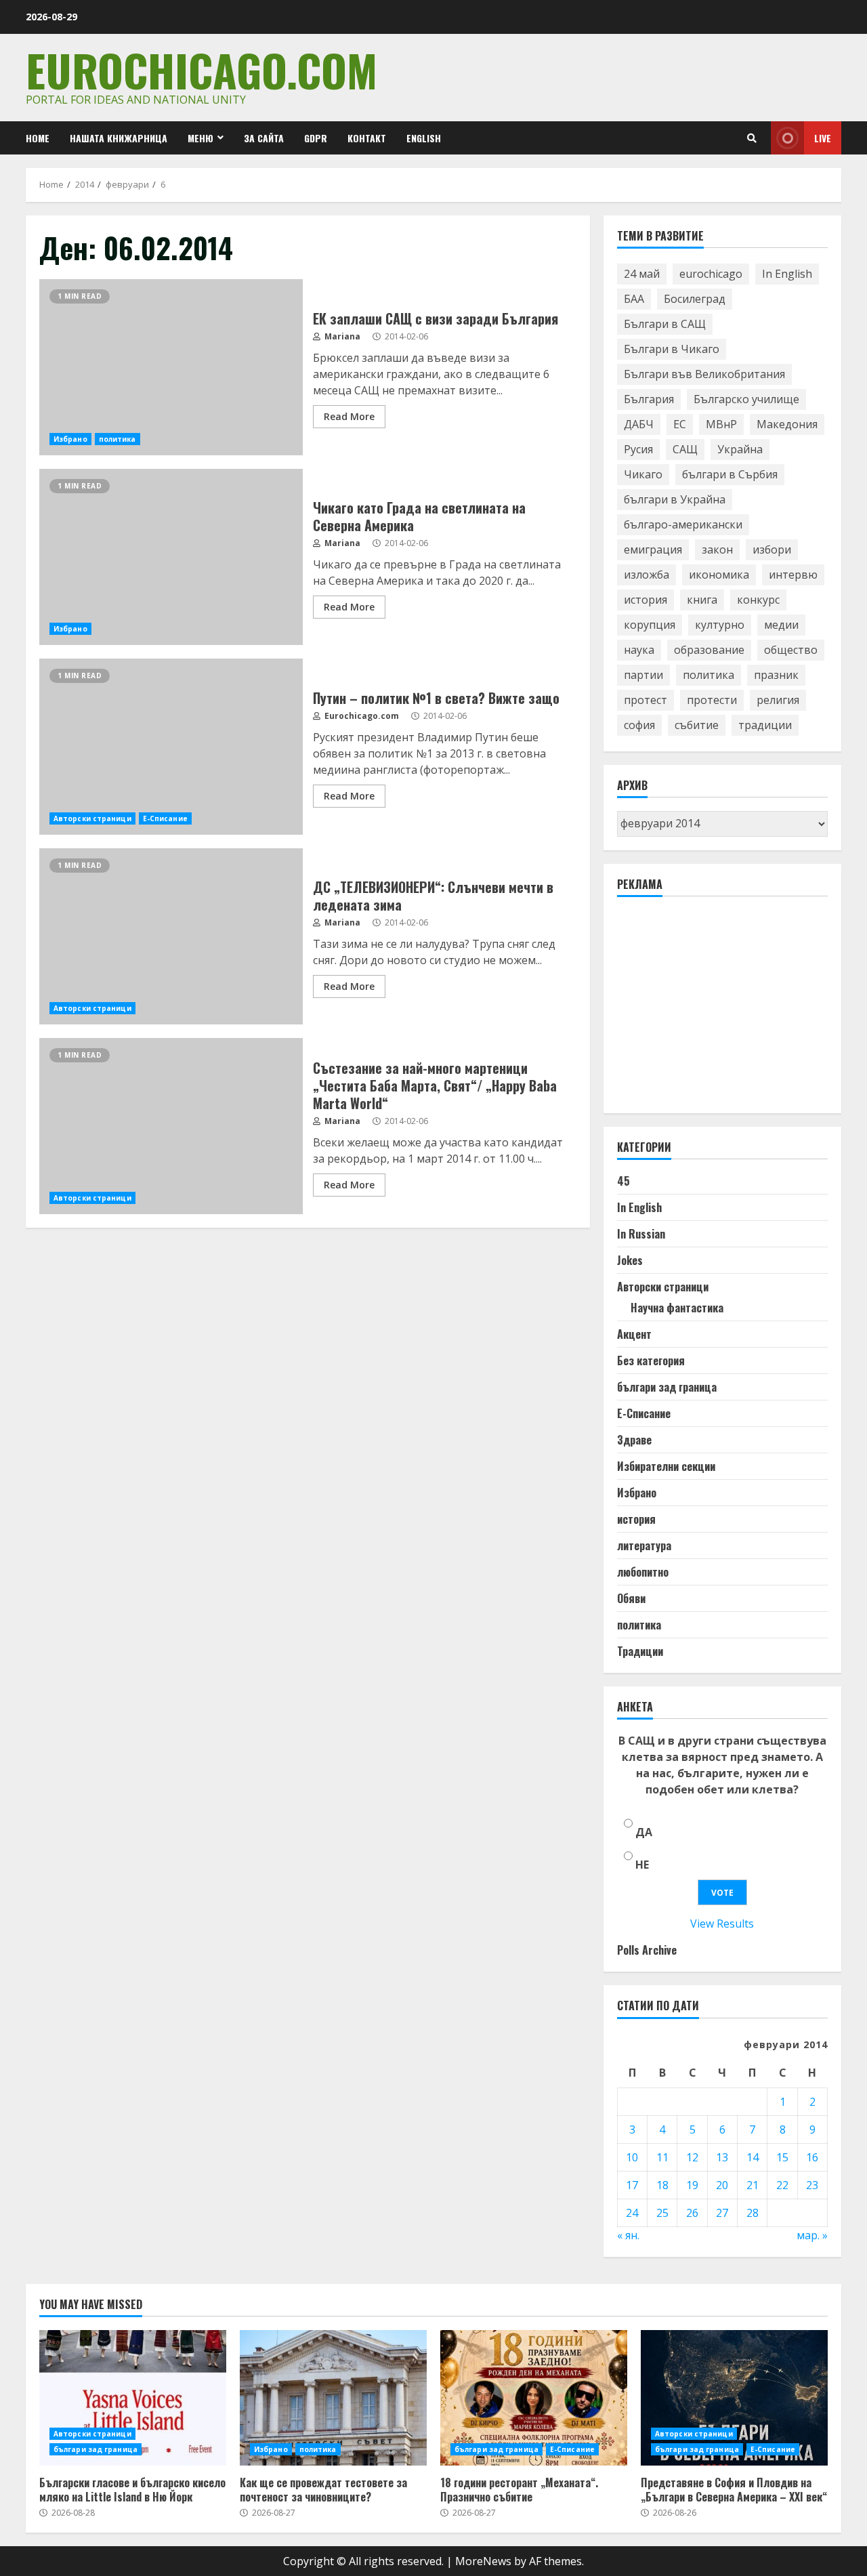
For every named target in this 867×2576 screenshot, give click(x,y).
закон (717, 549)
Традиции (640, 1651)
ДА (644, 1832)
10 (632, 2157)
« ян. (628, 2235)
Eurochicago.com (202, 69)
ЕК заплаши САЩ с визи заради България (171, 367)
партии (643, 675)
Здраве (634, 1440)
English (424, 138)
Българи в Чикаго (672, 349)
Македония (787, 424)
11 (662, 2157)
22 (782, 2185)
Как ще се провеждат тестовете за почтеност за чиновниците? (333, 2398)
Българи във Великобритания (704, 374)
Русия (638, 449)
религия (778, 700)
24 (632, 2213)
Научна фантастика (677, 1308)
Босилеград (695, 299)
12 (692, 2157)
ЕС (680, 424)
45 (623, 1181)
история (646, 600)
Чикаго (643, 474)
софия (639, 725)
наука (639, 650)
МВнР (721, 424)
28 (753, 2213)
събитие (697, 725)
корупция (650, 625)
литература (644, 1545)
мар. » (812, 2235)
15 (782, 2157)
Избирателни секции (666, 1466)
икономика (719, 575)
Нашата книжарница (119, 138)
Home (38, 138)
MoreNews (483, 2561)
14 (753, 2157)
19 (692, 2185)
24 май (642, 274)
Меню (200, 138)
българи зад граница (667, 1387)
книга (702, 600)
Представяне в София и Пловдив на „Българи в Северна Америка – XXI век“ (734, 2398)
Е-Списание (165, 818)
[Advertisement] (719, 1011)
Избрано (70, 439)
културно (720, 625)
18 (662, 2185)
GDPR (316, 138)
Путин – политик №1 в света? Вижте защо (171, 747)
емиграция (653, 549)
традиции (765, 725)
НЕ (642, 1865)
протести (712, 700)
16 (812, 2157)
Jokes (630, 1260)
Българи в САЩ (665, 324)
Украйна (740, 449)
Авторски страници (92, 818)
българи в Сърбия (730, 474)
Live (823, 138)
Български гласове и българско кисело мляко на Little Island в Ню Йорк (133, 2398)
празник (776, 675)
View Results (722, 1924)
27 (722, 2213)
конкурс (758, 600)
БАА (634, 299)
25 (662, 2213)
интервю (793, 575)
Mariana (341, 336)
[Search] (752, 138)
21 (753, 2185)
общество (791, 650)
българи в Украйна (675, 499)
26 (692, 2213)
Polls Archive (647, 1950)
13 (722, 2157)
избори (772, 549)
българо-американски (683, 524)
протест (646, 700)
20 (722, 2185)
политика (118, 439)
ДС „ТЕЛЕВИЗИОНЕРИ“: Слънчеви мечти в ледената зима (171, 936)
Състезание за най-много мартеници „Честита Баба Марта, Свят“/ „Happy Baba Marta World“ (171, 1126)
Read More (349, 416)
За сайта (264, 138)
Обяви (631, 1598)
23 (812, 2185)
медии (781, 625)
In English (787, 274)
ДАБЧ (639, 424)
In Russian (641, 1234)
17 (632, 2185)
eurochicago (711, 274)
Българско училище (746, 399)
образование (709, 650)
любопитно (643, 1572)
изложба (647, 575)
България (649, 399)
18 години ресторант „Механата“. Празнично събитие (534, 2398)
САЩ (685, 449)
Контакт (367, 138)
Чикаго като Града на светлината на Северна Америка (171, 557)
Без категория (651, 1360)
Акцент (634, 1334)
